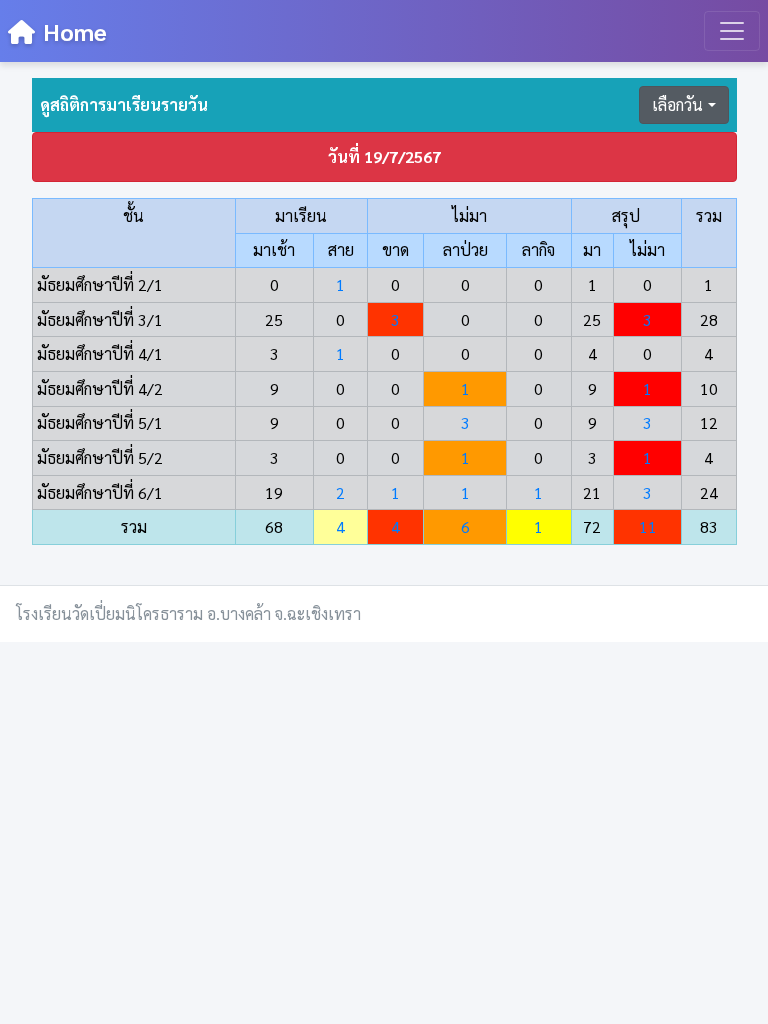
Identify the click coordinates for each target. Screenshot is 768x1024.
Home (75, 31)
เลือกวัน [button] (677, 104)
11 (648, 526)
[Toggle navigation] (732, 31)
